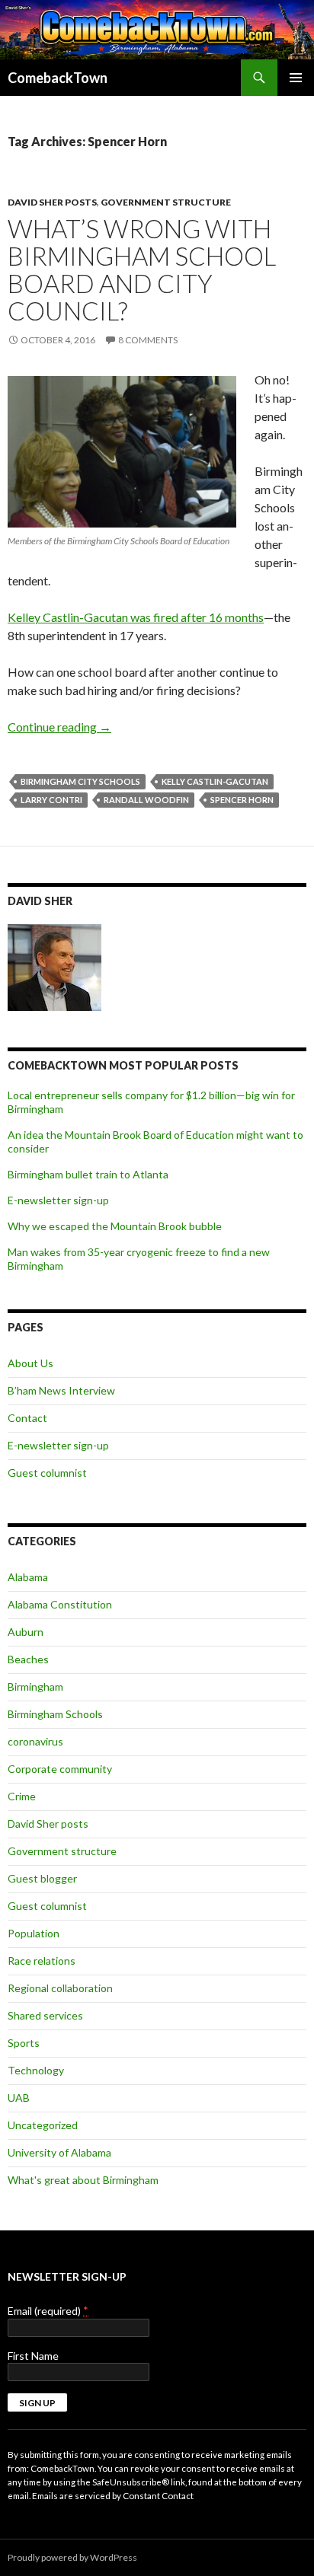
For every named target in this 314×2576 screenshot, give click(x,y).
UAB (19, 2098)
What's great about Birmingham (83, 2180)
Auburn (26, 1632)
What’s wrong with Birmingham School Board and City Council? (142, 269)
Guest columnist (47, 1473)
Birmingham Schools (55, 1714)
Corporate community (60, 1769)
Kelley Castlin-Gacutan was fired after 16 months (136, 617)
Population (34, 1933)
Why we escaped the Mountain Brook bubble (115, 1226)
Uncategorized (43, 2125)
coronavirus (35, 1741)
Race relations (42, 1961)
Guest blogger (42, 1878)
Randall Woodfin (146, 800)
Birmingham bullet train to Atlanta (88, 1174)
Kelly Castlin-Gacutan (215, 781)
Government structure (166, 202)
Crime (22, 1796)
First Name (33, 2356)
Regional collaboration (60, 1988)
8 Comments (148, 340)
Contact (27, 1418)
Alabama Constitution (60, 1604)
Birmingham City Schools (80, 781)
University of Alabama (59, 2152)
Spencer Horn (242, 800)
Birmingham (35, 1687)
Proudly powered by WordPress (72, 2557)
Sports (24, 2043)
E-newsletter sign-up (58, 1200)
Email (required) (48, 2311)
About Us (30, 1363)
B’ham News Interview (61, 1390)
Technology (36, 2070)
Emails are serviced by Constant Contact (113, 2495)
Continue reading (59, 727)
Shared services (45, 2015)
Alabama (28, 1577)
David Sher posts (52, 202)
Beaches (28, 1659)
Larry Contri (51, 800)
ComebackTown (58, 78)
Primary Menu (296, 78)
